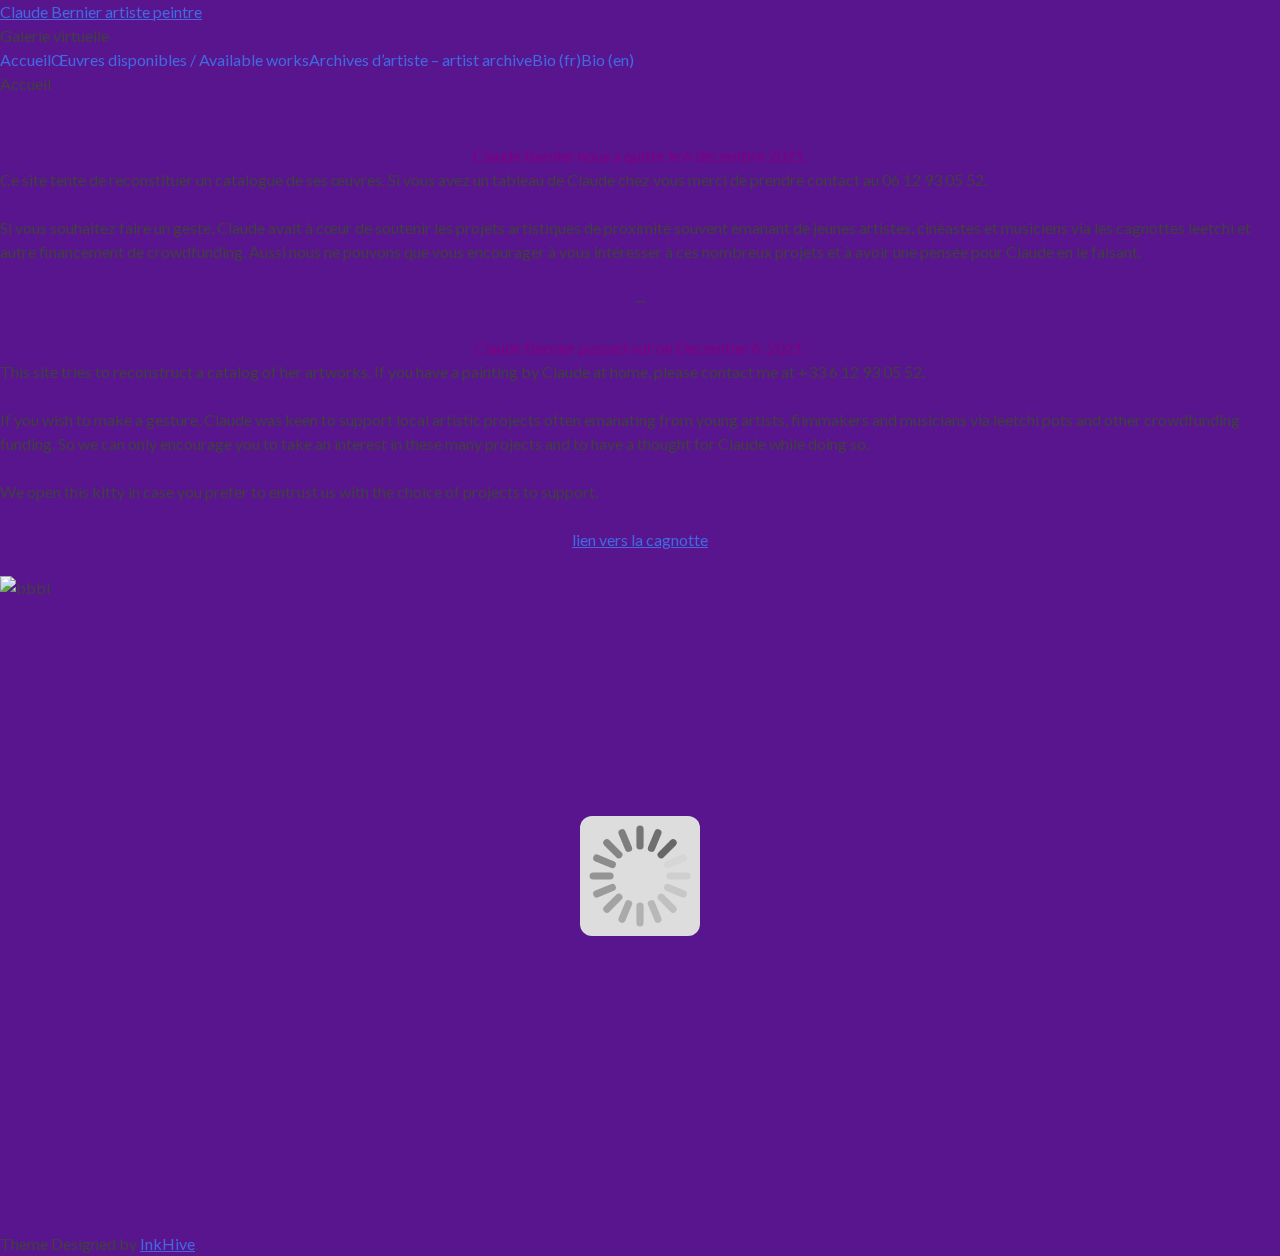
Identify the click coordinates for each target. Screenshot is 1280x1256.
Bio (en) (607, 59)
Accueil (25, 59)
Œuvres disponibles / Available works (180, 59)
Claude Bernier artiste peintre (101, 11)
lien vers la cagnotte (640, 539)
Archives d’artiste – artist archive (420, 59)
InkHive (167, 1243)
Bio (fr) (556, 59)
